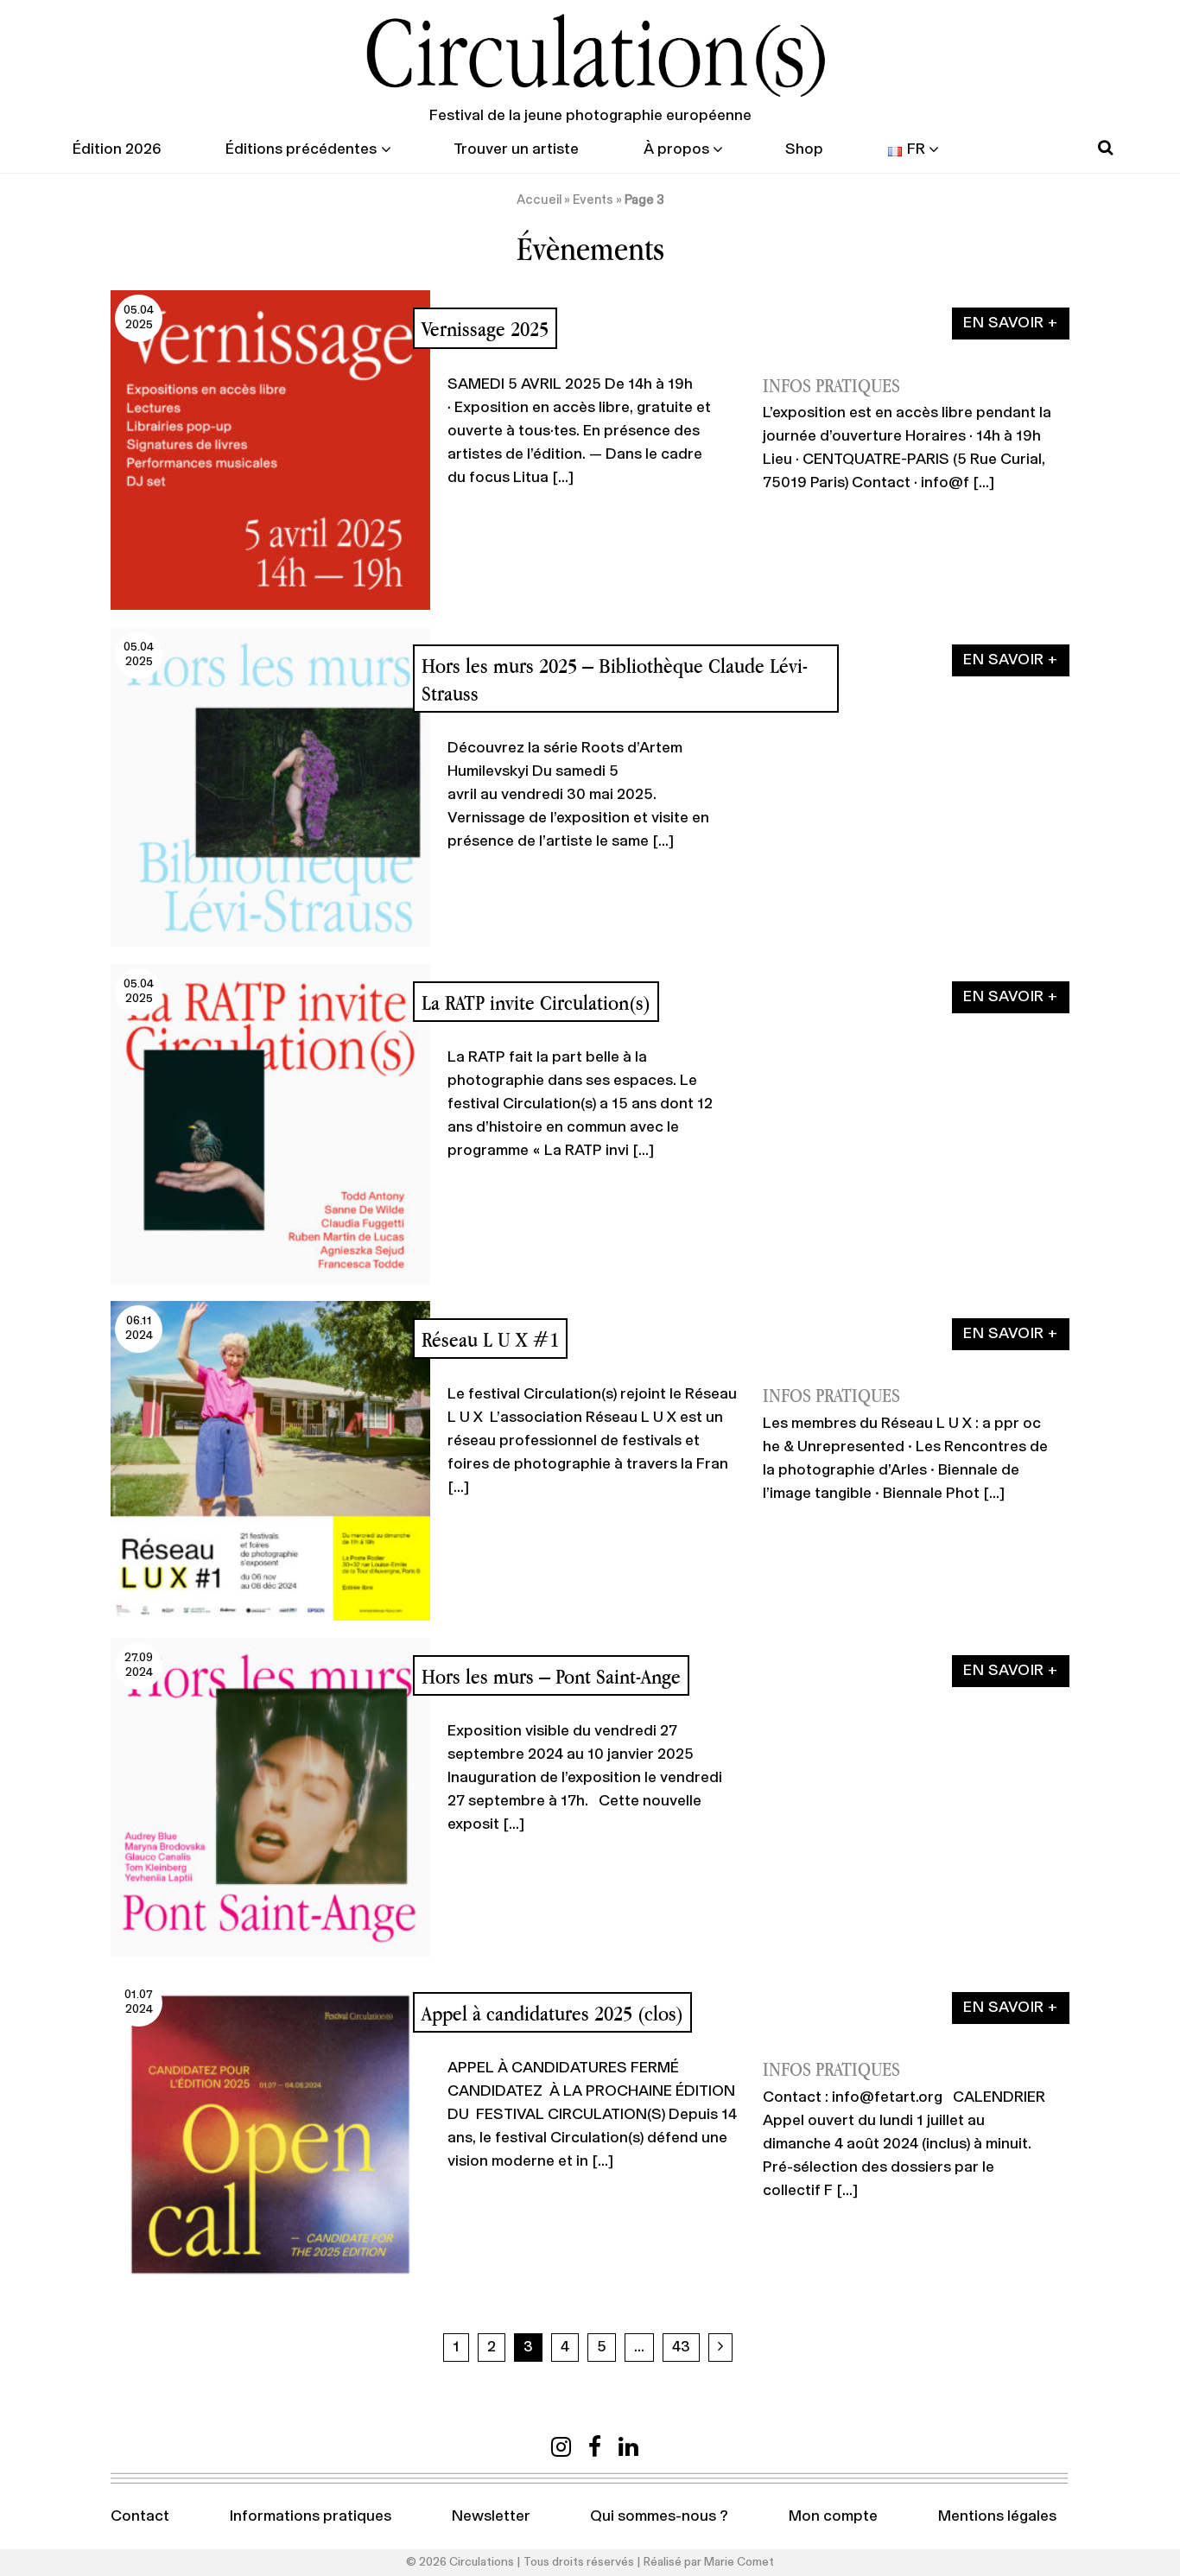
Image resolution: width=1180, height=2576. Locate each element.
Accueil (539, 200)
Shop (804, 149)
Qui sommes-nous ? (659, 2516)
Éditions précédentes (301, 149)
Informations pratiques (311, 2516)
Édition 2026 (117, 149)
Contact (140, 2516)
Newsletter (491, 2516)
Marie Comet (739, 2562)
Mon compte (833, 2516)
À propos (676, 149)
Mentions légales (997, 2516)
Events (593, 200)
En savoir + (1011, 323)
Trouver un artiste (516, 149)
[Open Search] (1105, 148)
